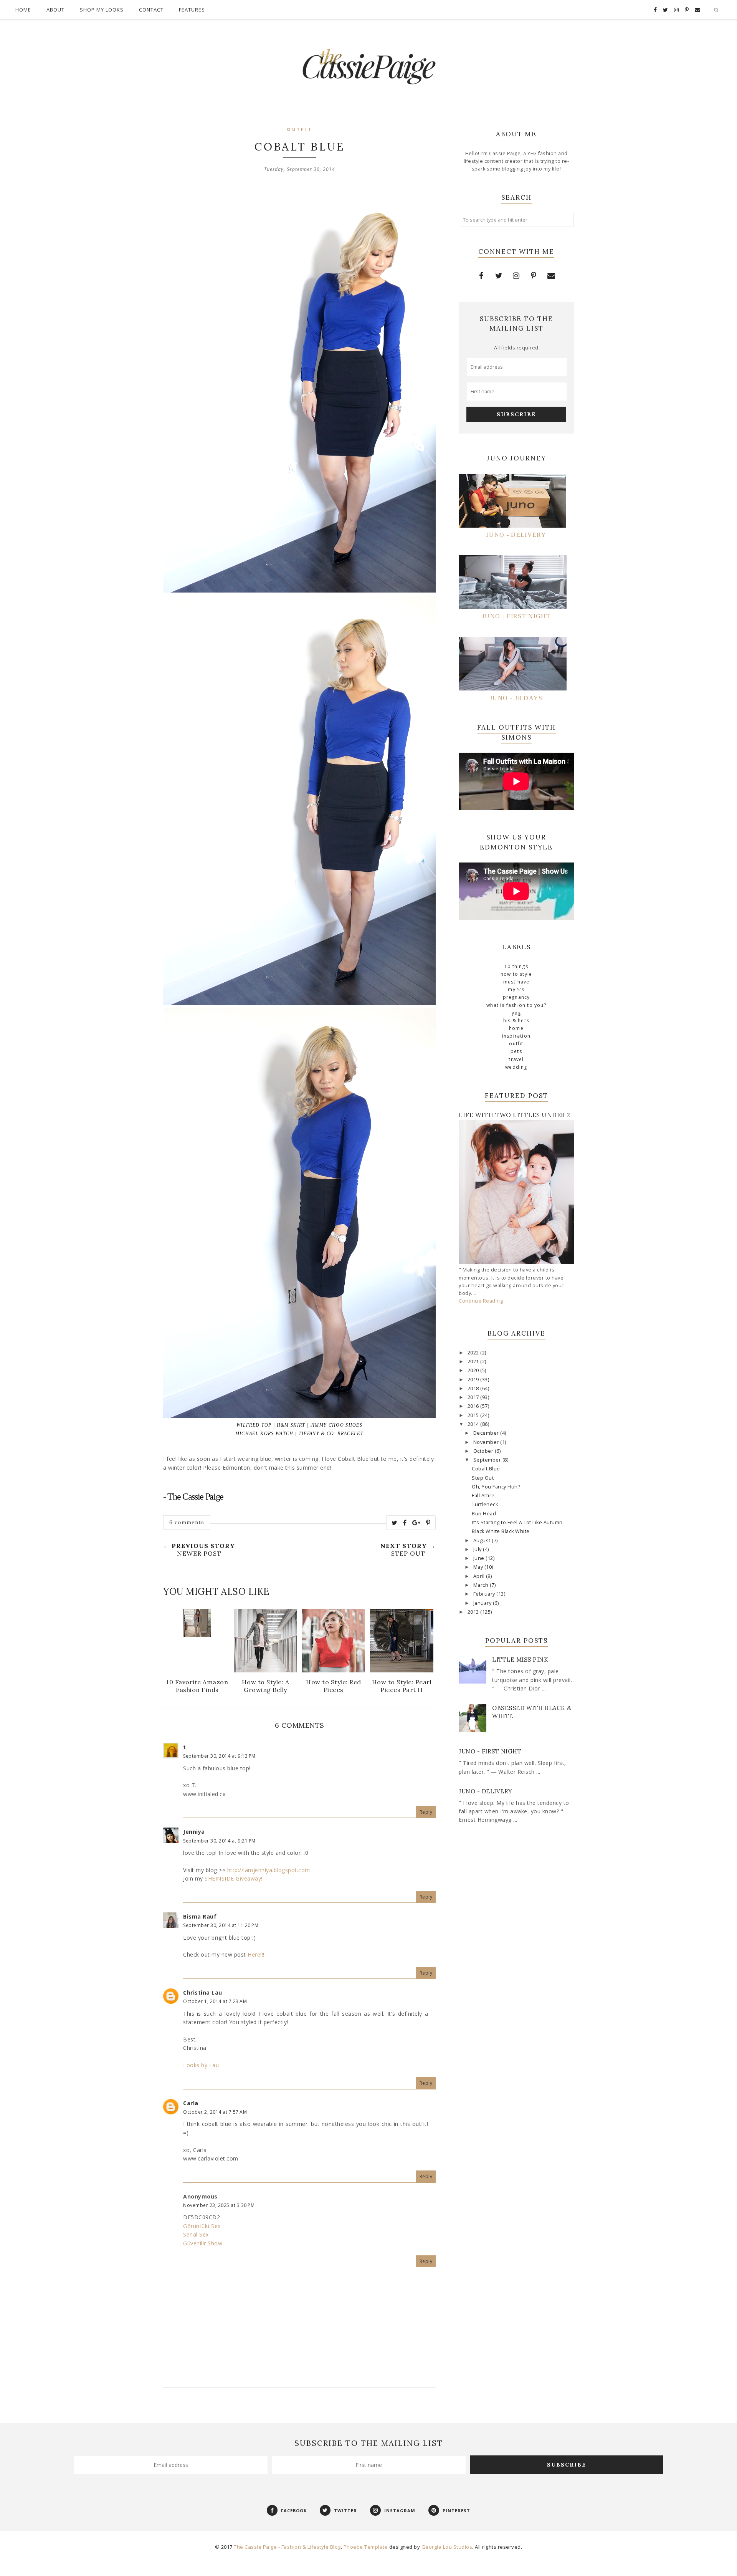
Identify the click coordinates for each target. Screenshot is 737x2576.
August (483, 1540)
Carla (191, 2103)
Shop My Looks (102, 10)
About (55, 10)
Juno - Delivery (486, 1791)
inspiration (516, 1036)
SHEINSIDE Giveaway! (234, 1878)
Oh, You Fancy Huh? (496, 1487)
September (488, 1460)
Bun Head (484, 1514)
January (483, 1603)
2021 (474, 1362)
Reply (426, 1812)
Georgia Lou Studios (447, 2547)
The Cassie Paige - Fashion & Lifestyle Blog (287, 2547)
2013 (474, 1612)
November (487, 1442)
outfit (300, 130)
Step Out (483, 1478)
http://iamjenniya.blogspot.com (268, 1870)
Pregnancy (516, 997)
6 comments (187, 1522)
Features (192, 10)
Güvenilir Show (203, 2243)
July (478, 1549)
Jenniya (194, 1832)
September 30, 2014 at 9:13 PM (219, 1756)
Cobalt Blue (486, 1469)
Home (23, 10)
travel (516, 1059)
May (479, 1567)
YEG (516, 1013)
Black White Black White (501, 1531)
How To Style (516, 974)
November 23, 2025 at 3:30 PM (219, 2205)
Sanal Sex (196, 2234)
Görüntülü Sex (202, 2226)
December (487, 1433)
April (480, 1576)
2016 (474, 1406)
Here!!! (256, 1954)
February (485, 1594)
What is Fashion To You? (516, 1005)
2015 (474, 1415)
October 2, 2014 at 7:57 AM (215, 2112)
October (484, 1451)
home (516, 1028)
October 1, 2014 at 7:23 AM (215, 2001)
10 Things (516, 966)
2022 (474, 1353)
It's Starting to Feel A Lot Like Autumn (517, 1522)
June (480, 1558)
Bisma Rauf (200, 1916)
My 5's (516, 989)
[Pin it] (428, 1523)
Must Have (516, 982)
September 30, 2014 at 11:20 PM (221, 1925)
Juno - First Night (490, 1751)
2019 (474, 1380)
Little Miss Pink (520, 1660)
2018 (474, 1388)
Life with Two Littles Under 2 (515, 1115)
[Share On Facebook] (405, 1523)
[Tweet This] (395, 1523)
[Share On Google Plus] (416, 1523)
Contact (151, 10)
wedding (516, 1067)
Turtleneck (485, 1504)
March (482, 1585)
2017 (474, 1397)
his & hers (516, 1021)
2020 (474, 1370)
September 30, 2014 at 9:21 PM (219, 1841)
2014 (474, 1424)
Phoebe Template (366, 2547)
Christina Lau (203, 1992)
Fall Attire (483, 1496)
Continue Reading (481, 1301)
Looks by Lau (201, 2065)
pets (516, 1051)
